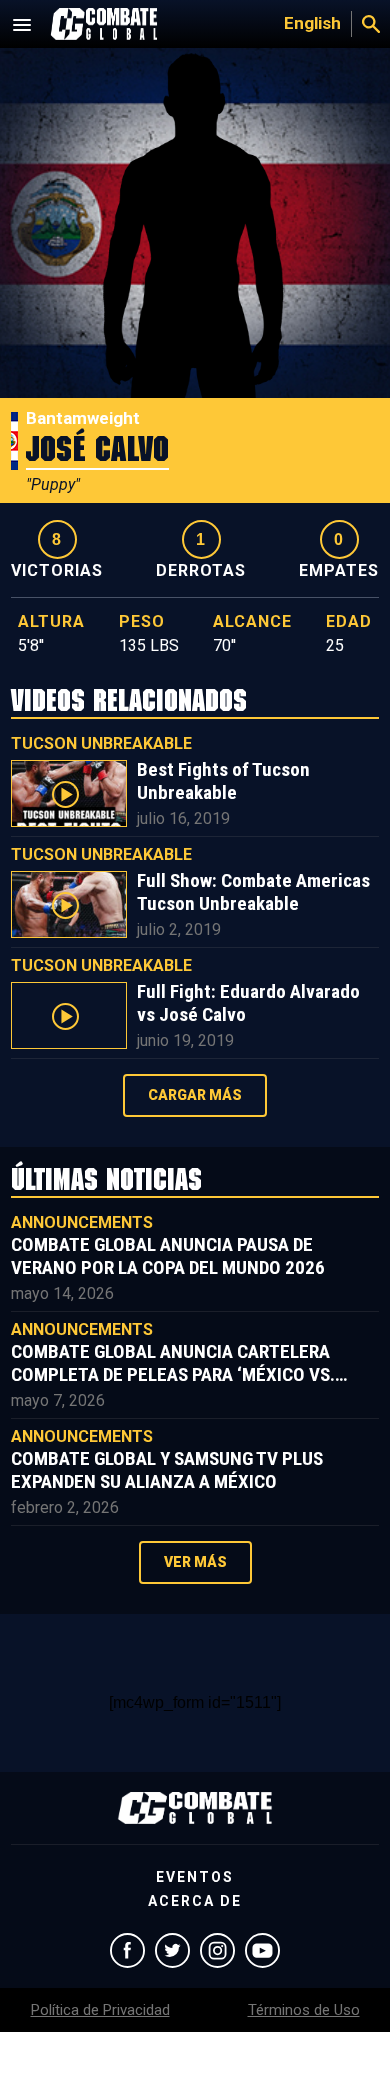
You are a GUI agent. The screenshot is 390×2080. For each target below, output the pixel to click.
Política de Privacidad (100, 2010)
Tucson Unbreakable (101, 743)
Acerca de (195, 1901)
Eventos (195, 1877)
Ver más (195, 1562)
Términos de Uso (304, 2010)
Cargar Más (195, 1095)
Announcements (82, 1222)
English (312, 23)
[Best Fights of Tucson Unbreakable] (69, 793)
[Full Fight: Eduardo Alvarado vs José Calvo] (69, 1015)
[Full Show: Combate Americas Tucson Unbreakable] (69, 904)
